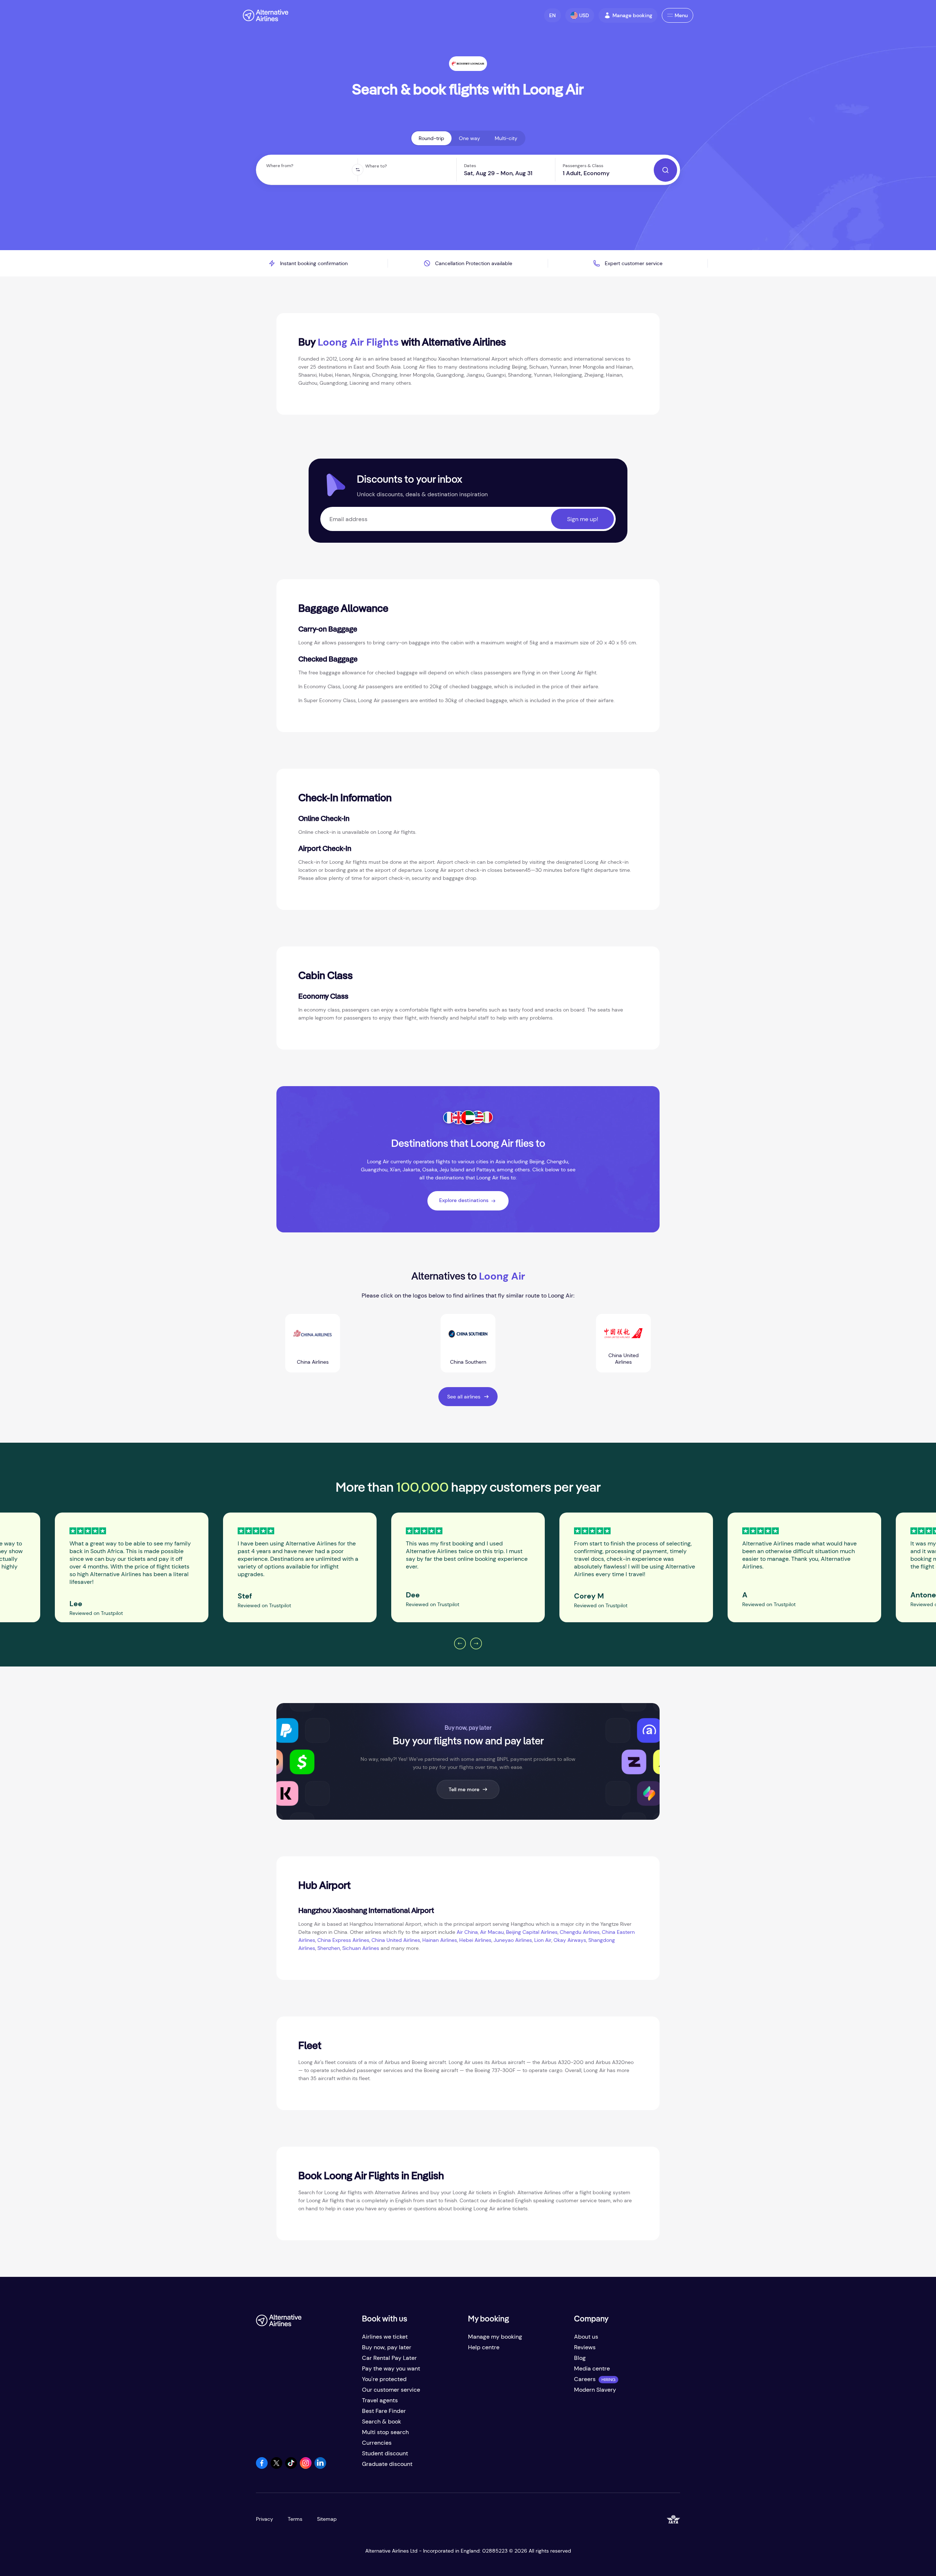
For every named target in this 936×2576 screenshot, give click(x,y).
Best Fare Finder (384, 2411)
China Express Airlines (343, 1940)
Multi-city (506, 138)
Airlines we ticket (385, 2337)
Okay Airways (570, 1940)
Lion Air (543, 1940)
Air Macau (492, 1932)
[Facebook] (262, 2467)
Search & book (382, 2421)
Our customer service (391, 2390)
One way (469, 138)
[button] (552, 15)
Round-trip (431, 138)
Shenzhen (329, 1948)
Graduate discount (387, 2464)
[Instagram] (306, 2467)
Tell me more (464, 1789)
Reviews (585, 2347)
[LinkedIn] (320, 2467)
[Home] (266, 15)
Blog (580, 2358)
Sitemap (327, 2519)
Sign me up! (583, 519)
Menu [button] (681, 15)
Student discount (385, 2453)
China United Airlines (396, 1940)
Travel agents (380, 2400)
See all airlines (464, 1397)
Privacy (265, 2519)
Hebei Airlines (475, 1940)
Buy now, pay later (387, 2347)
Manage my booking (495, 2337)
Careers (585, 2379)
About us (586, 2337)
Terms (295, 2519)
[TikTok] (291, 2467)
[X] (276, 2467)
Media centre (592, 2368)
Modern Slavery (595, 2390)
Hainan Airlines (440, 1940)
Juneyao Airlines (512, 1940)
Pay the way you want (391, 2368)
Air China (467, 1932)
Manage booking (632, 15)
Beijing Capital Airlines (532, 1932)
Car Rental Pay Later (389, 2358)
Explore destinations (464, 1200)
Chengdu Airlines (580, 1932)
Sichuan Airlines (361, 1948)
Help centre (484, 2347)
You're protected (384, 2379)
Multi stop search (385, 2432)
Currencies (377, 2443)
